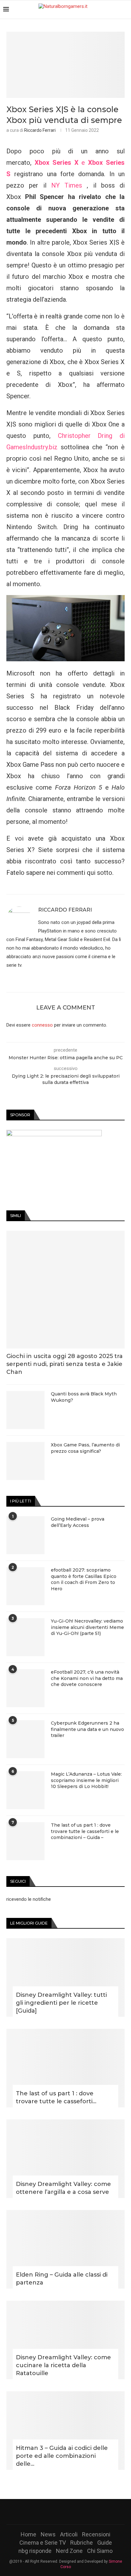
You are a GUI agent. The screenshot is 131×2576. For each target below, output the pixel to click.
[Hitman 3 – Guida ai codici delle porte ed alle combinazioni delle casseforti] (65, 2431)
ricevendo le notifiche (29, 1899)
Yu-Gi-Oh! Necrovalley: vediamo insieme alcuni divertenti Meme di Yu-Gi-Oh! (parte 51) (87, 1627)
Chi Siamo (100, 2551)
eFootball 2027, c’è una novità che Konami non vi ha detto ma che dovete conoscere (87, 1678)
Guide (105, 2543)
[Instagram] (65, 2512)
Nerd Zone (69, 2551)
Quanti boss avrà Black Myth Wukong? (84, 1397)
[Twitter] (57, 2512)
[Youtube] (74, 2512)
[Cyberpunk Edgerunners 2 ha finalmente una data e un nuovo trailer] (25, 1739)
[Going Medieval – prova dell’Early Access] (25, 1535)
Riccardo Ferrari (40, 130)
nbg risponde (35, 2551)
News (48, 2534)
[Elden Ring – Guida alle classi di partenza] (65, 2249)
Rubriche (82, 2543)
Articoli (69, 2534)
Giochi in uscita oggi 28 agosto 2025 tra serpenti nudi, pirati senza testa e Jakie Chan (65, 1364)
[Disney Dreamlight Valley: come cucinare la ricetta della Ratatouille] (65, 2340)
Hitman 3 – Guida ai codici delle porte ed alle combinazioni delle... (62, 2456)
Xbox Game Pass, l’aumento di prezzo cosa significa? (85, 1448)
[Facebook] (49, 2512)
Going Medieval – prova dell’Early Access (78, 1522)
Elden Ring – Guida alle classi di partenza (62, 2279)
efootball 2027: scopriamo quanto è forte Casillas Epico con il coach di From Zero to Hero (84, 1579)
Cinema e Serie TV (43, 2543)
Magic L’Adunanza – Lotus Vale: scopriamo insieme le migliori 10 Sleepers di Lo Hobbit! (86, 1780)
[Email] (82, 2512)
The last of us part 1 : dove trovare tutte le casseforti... (56, 2097)
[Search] (125, 10)
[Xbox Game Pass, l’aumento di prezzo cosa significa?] (25, 1461)
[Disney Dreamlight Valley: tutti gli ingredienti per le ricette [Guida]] (65, 1977)
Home (28, 2534)
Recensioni (96, 2534)
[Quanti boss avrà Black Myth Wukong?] (25, 1410)
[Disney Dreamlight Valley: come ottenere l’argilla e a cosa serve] (65, 2159)
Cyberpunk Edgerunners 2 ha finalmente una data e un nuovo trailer (87, 1729)
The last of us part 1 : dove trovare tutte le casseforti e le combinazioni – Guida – (85, 1831)
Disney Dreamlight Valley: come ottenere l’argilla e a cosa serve (63, 2188)
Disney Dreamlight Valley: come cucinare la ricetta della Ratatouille (63, 2365)
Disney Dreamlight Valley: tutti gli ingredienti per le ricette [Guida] (61, 2003)
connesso (42, 1025)
